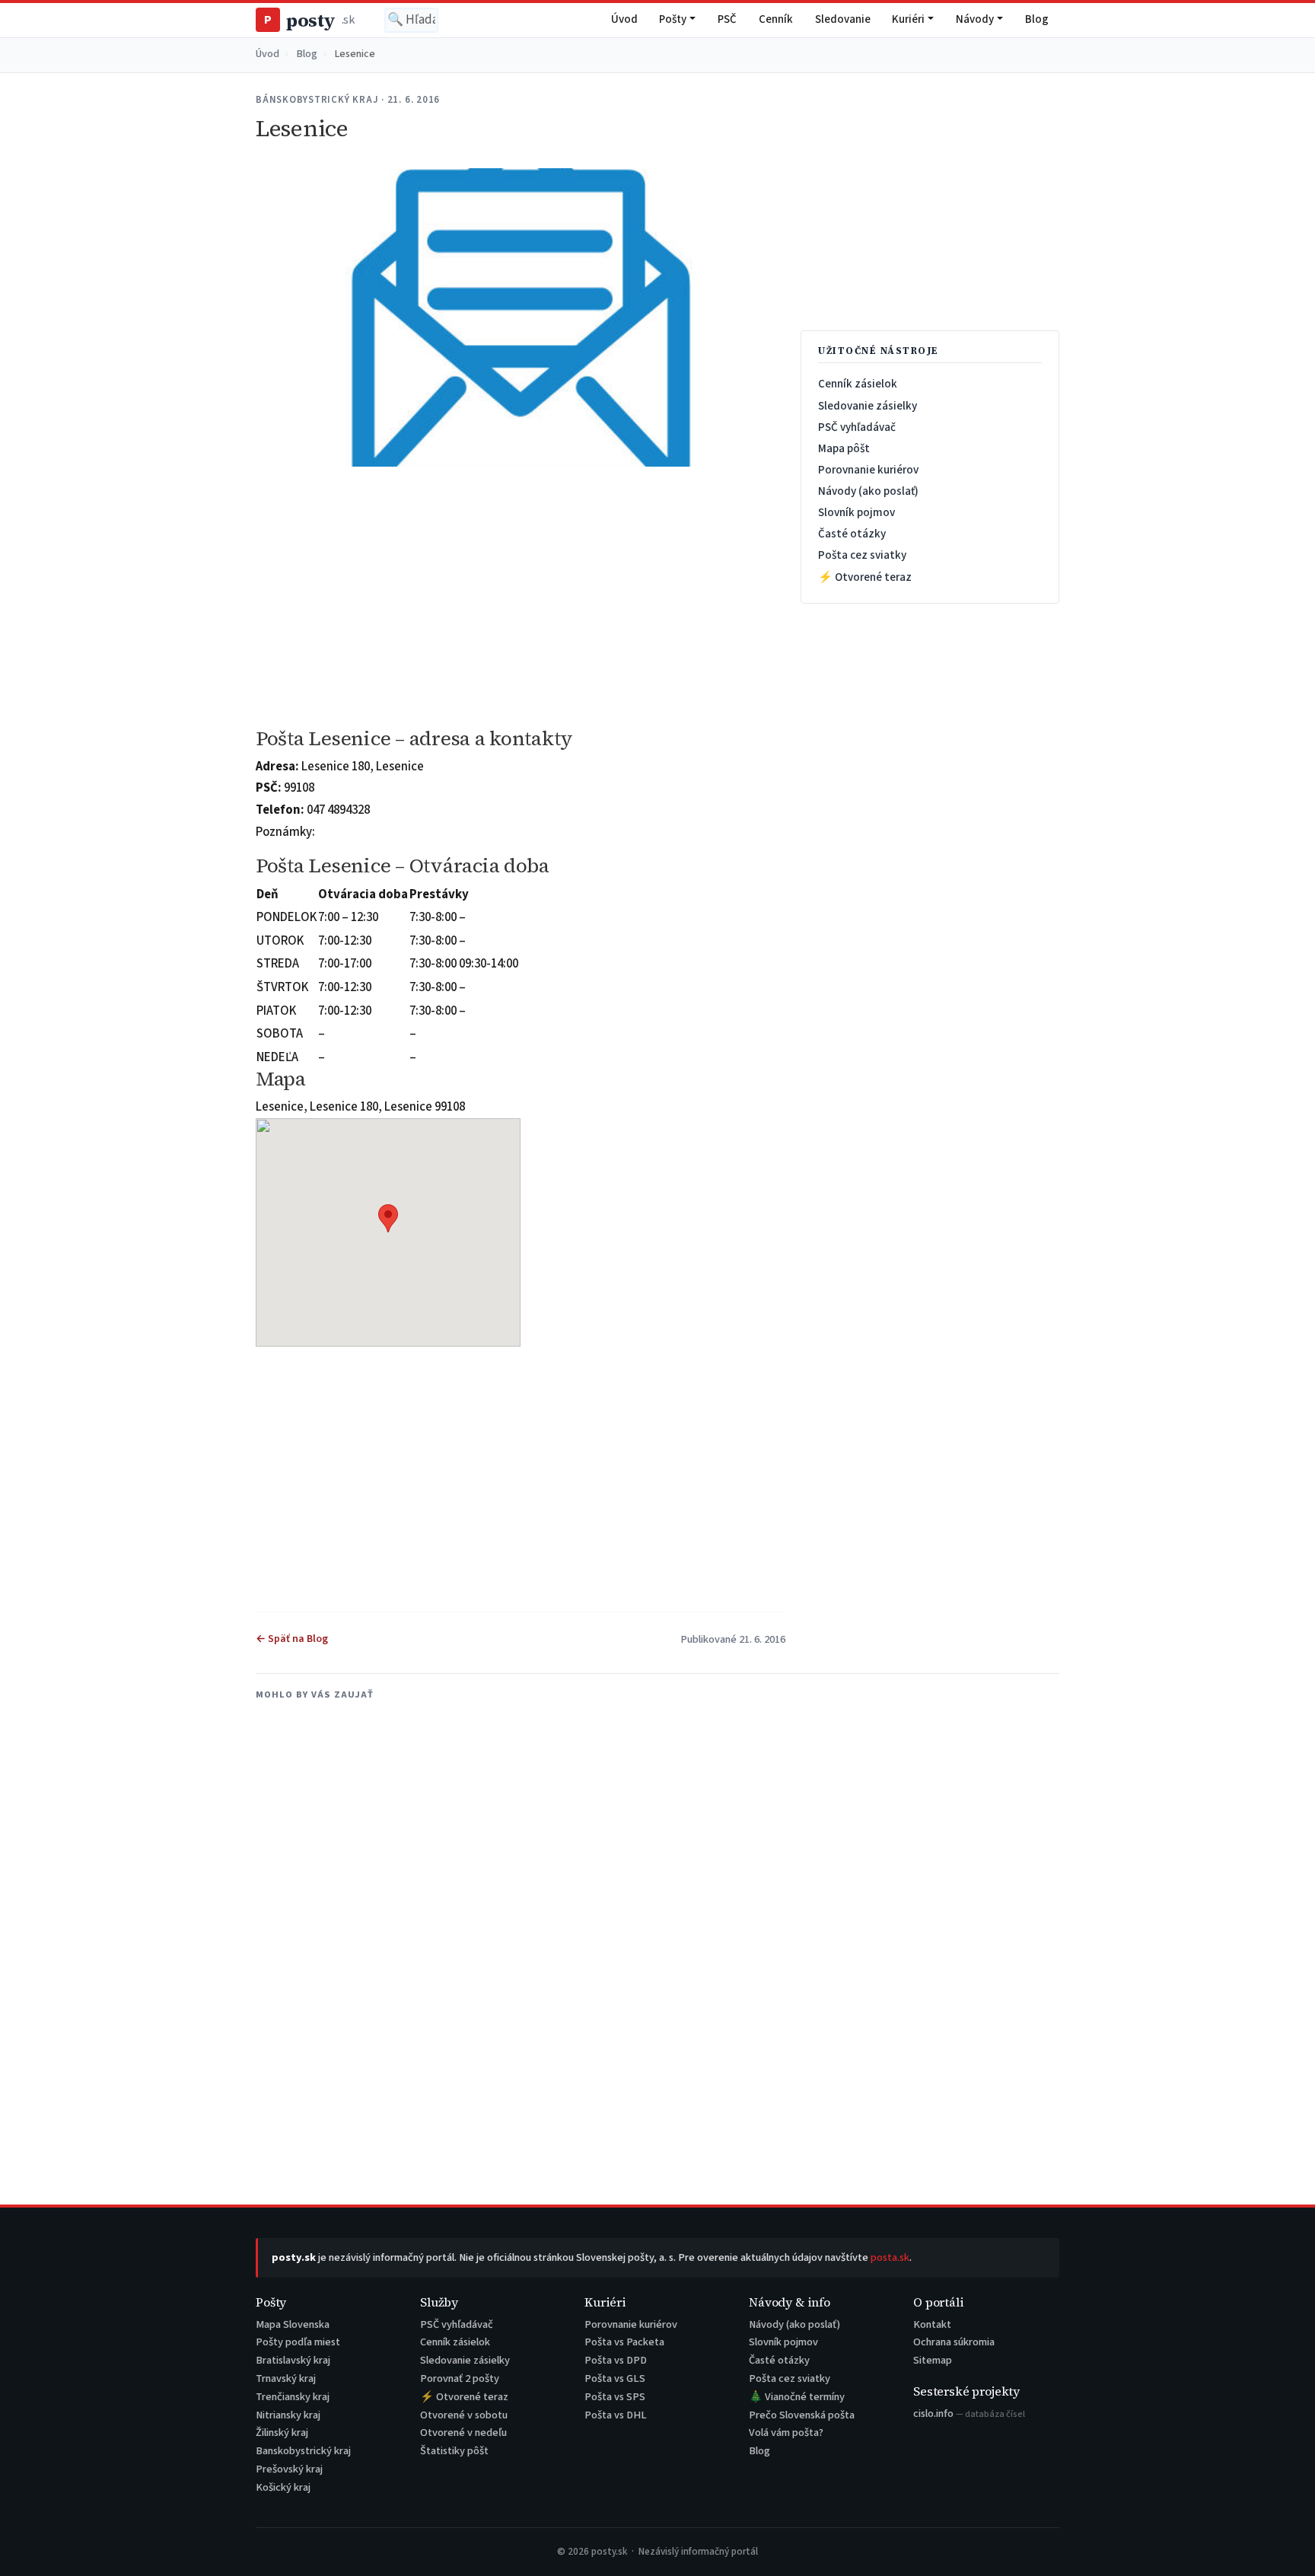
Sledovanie (843, 19)
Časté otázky (852, 534)
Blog (1037, 19)
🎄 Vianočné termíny (797, 2397)
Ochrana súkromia (954, 2342)
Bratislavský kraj (293, 2360)
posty (309, 20)
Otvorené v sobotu (464, 2415)
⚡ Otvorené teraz (865, 577)
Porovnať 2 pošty (460, 2378)
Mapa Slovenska (293, 2324)
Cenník (776, 19)
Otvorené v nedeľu (463, 2433)
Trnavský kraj (286, 2378)
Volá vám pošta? (786, 2433)
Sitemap (933, 2360)
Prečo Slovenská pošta (802, 2415)
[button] (388, 1218)
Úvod (624, 19)
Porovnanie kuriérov (868, 470)
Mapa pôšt (844, 448)
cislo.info (969, 2413)
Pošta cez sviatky (862, 555)
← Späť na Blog (292, 1639)
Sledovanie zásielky (868, 406)
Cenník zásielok (858, 384)
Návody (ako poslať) (868, 491)
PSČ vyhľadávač (857, 427)
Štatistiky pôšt (454, 2451)
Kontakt (932, 2324)
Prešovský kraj (289, 2469)
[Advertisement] (521, 598)
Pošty (673, 19)
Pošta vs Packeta (624, 2342)
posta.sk (890, 2257)
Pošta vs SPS (615, 2397)
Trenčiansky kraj (293, 2397)
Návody (975, 19)
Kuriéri (908, 19)
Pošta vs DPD (616, 2360)
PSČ (727, 19)
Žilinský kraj (282, 2433)
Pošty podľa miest (298, 2342)
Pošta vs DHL (616, 2415)
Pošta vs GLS (615, 2378)
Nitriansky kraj (288, 2415)
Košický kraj (283, 2487)
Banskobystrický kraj (303, 2451)
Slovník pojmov (857, 512)
